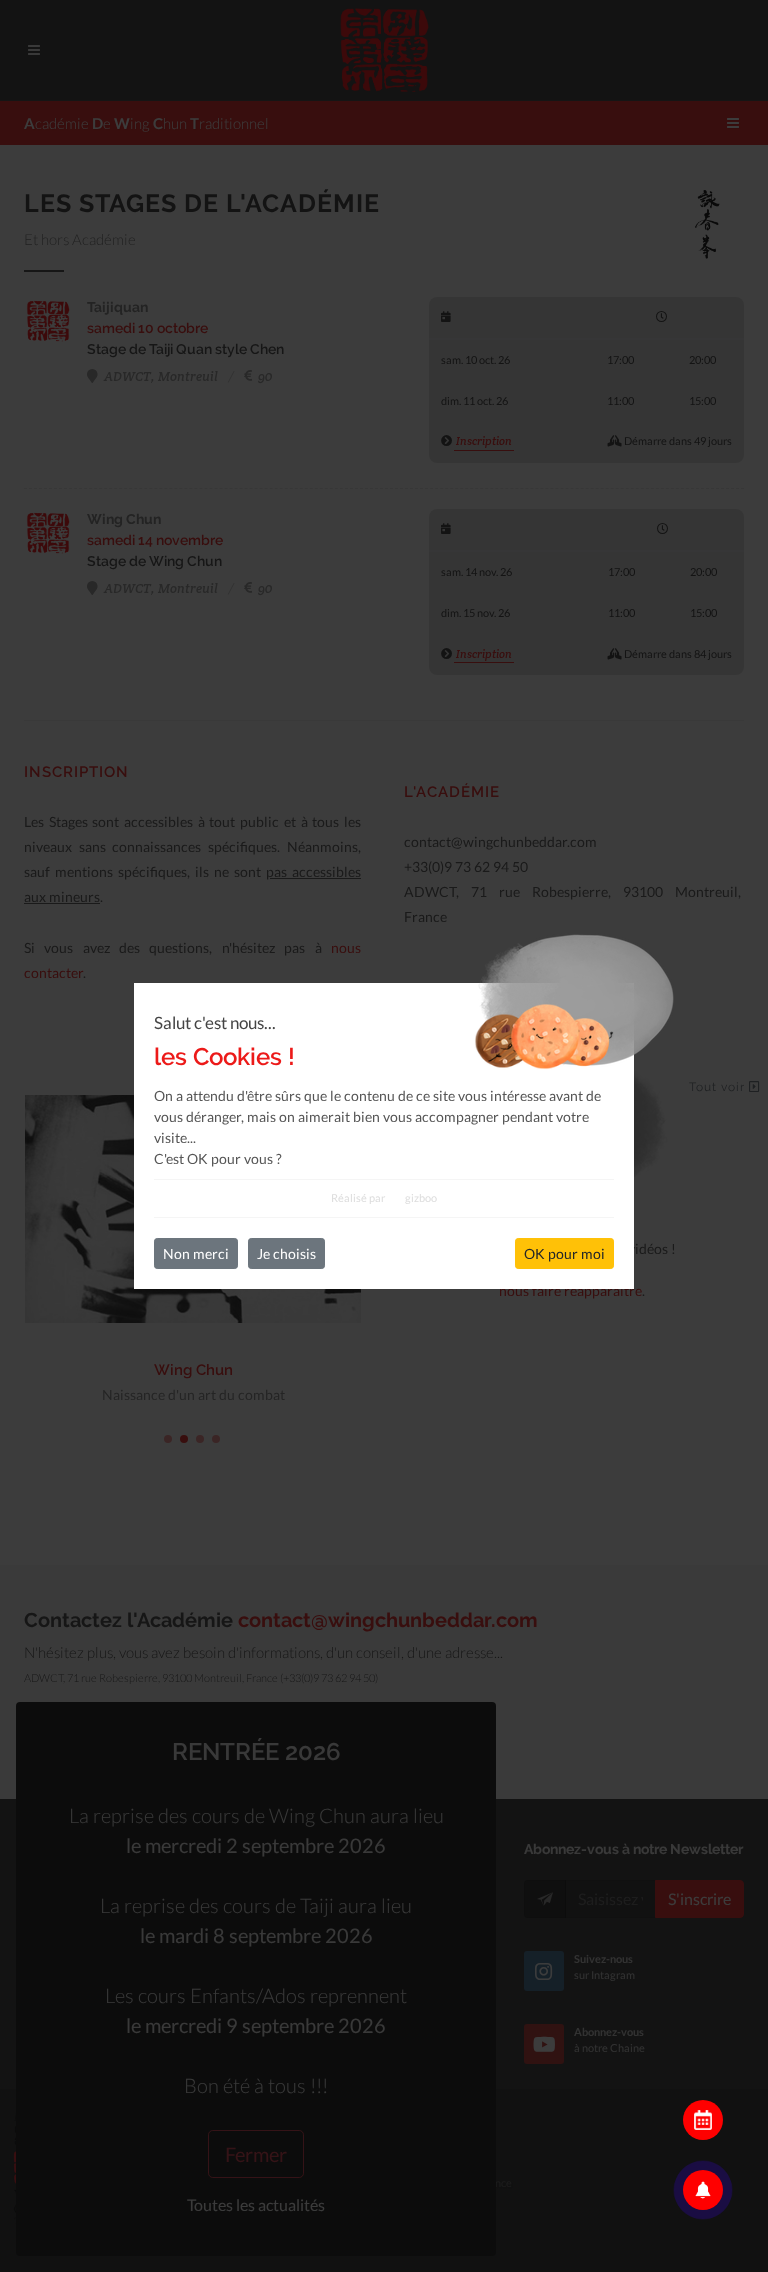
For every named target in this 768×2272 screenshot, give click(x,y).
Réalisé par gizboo (384, 1197)
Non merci (196, 1253)
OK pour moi (564, 1253)
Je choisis (286, 1253)
